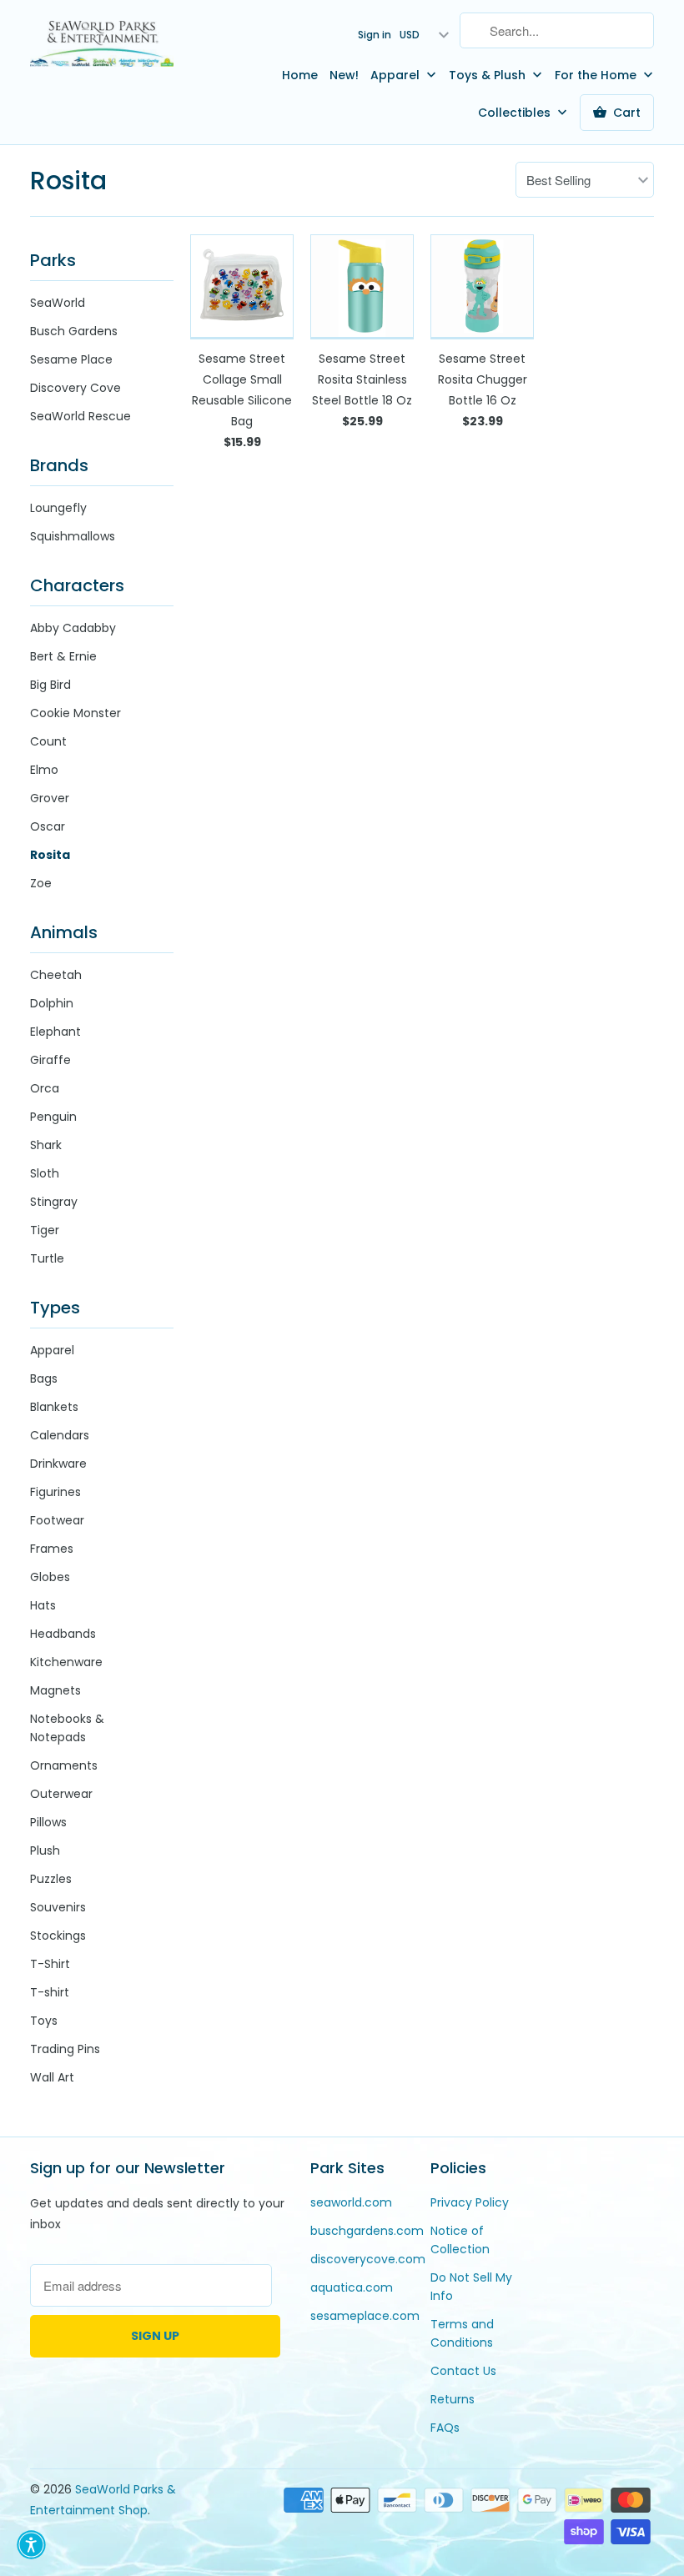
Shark (46, 1145)
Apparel (397, 75)
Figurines (55, 1492)
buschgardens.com (367, 2231)
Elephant (55, 1032)
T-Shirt (50, 1964)
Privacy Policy (470, 2202)
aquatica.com (352, 2287)
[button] (31, 2545)
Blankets (54, 1407)
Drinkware (58, 1464)
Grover (50, 798)
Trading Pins (65, 2049)
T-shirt (50, 1992)
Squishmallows (73, 536)
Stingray (54, 1202)
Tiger (45, 1230)
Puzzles (51, 1879)
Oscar (48, 826)
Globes (50, 1577)
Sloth (45, 1173)
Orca (45, 1088)
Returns (453, 2399)
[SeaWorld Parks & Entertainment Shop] (102, 43)
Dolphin (52, 1003)
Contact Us (463, 2371)
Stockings (58, 1936)
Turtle (47, 1258)
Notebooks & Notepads (67, 1728)
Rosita (68, 181)
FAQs (445, 2428)
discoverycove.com (368, 2259)
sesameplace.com (365, 2316)
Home (300, 75)
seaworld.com (351, 2202)
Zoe (41, 883)
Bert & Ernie (63, 656)
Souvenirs (58, 1907)
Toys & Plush (489, 75)
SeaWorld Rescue (80, 416)
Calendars (60, 1435)
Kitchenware (66, 1662)
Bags (44, 1378)
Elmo (44, 770)
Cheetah (56, 975)
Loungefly (58, 508)
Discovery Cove (75, 388)
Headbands (63, 1634)
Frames (52, 1549)
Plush (45, 1850)
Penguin (53, 1117)
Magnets (55, 1690)
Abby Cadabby (73, 628)
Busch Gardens (74, 331)
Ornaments (64, 1765)
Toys (44, 2021)
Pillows (48, 1822)
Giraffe (50, 1060)
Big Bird (50, 685)
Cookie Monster (75, 713)
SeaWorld (58, 303)
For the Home (597, 75)
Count (48, 741)
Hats (43, 1605)
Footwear (57, 1520)
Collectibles (516, 113)
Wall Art (52, 2077)
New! (344, 75)
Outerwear (61, 1794)
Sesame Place (71, 359)
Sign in (375, 35)
